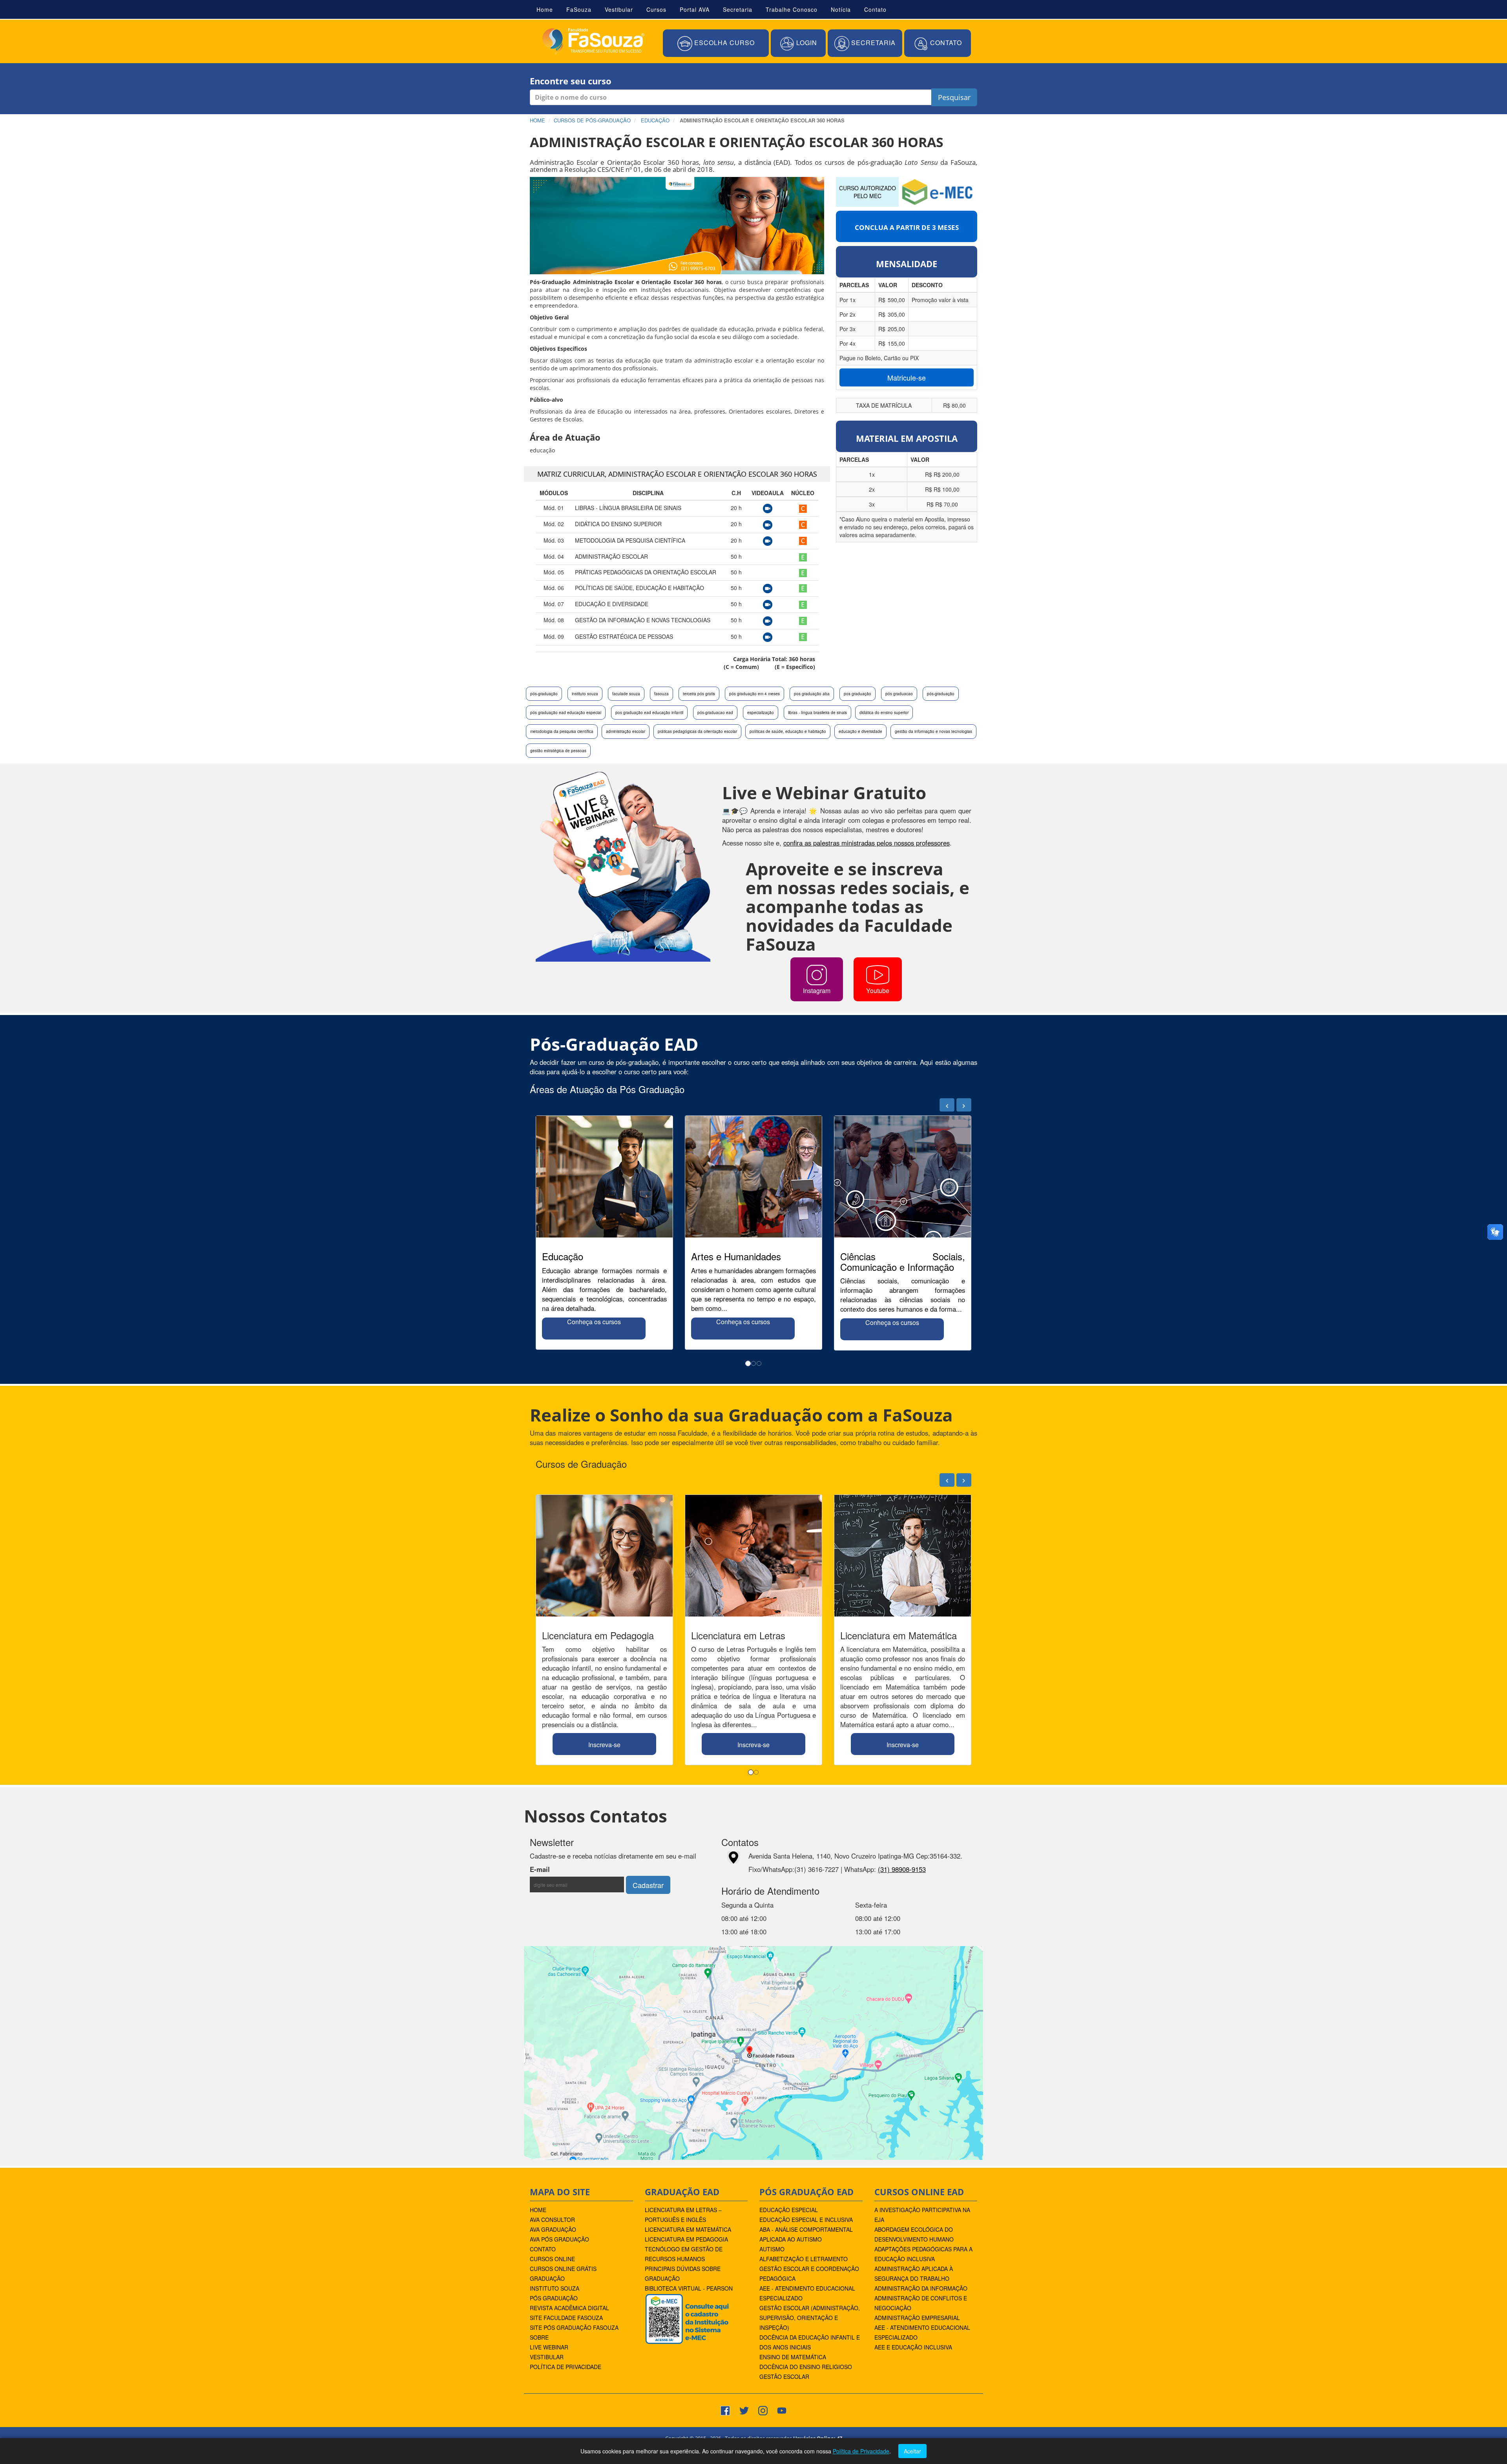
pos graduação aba (812, 694)
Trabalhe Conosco (792, 9)
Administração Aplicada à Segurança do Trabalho (914, 2274)
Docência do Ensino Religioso (806, 2367)
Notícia (841, 9)
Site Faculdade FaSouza (566, 2318)
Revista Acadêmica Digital (569, 2308)
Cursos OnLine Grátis (563, 2269)
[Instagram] (763, 2409)
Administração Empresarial (917, 2318)
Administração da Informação (921, 2288)
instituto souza (585, 694)
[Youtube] (782, 2409)
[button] (716, 44)
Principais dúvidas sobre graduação (683, 2274)
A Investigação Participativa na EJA (922, 2215)
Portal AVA (695, 9)
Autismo (772, 2249)
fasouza (661, 694)
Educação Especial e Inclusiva (806, 2220)
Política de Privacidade (566, 2367)
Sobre (539, 2337)
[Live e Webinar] (623, 866)
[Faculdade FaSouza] (593, 41)
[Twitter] (744, 2409)
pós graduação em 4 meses (754, 694)
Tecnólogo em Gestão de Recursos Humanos (684, 2254)
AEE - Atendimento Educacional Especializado (807, 2293)
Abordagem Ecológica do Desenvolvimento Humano (914, 2234)
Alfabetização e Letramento (804, 2259)
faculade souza (626, 694)
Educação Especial (789, 2210)
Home (545, 9)
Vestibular (619, 9)
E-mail (561, 1869)
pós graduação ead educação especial (566, 713)
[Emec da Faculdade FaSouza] (687, 2318)
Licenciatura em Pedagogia (686, 2239)
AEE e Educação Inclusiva (913, 2347)
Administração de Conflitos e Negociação (921, 2303)
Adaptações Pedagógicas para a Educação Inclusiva (923, 2254)
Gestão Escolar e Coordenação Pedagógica (809, 2274)
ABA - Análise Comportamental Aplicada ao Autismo (806, 2234)
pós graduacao (899, 694)
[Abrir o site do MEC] (938, 191)
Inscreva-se (604, 1745)
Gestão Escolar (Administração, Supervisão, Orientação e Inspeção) (810, 2318)
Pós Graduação (554, 2298)
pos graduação (857, 694)
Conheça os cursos (594, 1322)
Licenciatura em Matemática (688, 2229)
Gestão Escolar (784, 2377)
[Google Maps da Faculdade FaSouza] (753, 2052)
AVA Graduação (553, 2229)
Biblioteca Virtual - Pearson (689, 2288)
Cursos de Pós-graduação (592, 120)
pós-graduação (544, 694)
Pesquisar (954, 97)
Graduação (547, 2278)
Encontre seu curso (571, 81)
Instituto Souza (555, 2288)
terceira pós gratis (699, 694)
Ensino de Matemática (793, 2357)
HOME (538, 2210)
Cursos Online (552, 2259)
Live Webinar (549, 2347)
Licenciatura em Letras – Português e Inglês (683, 2215)
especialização (761, 713)
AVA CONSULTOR (552, 2220)
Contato (875, 9)
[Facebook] (725, 2409)
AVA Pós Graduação (559, 2239)
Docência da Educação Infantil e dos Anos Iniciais (810, 2342)
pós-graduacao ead (715, 713)
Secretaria (738, 9)
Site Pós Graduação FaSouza (574, 2327)
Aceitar (912, 2451)
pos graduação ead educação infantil (649, 713)
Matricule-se (907, 377)
